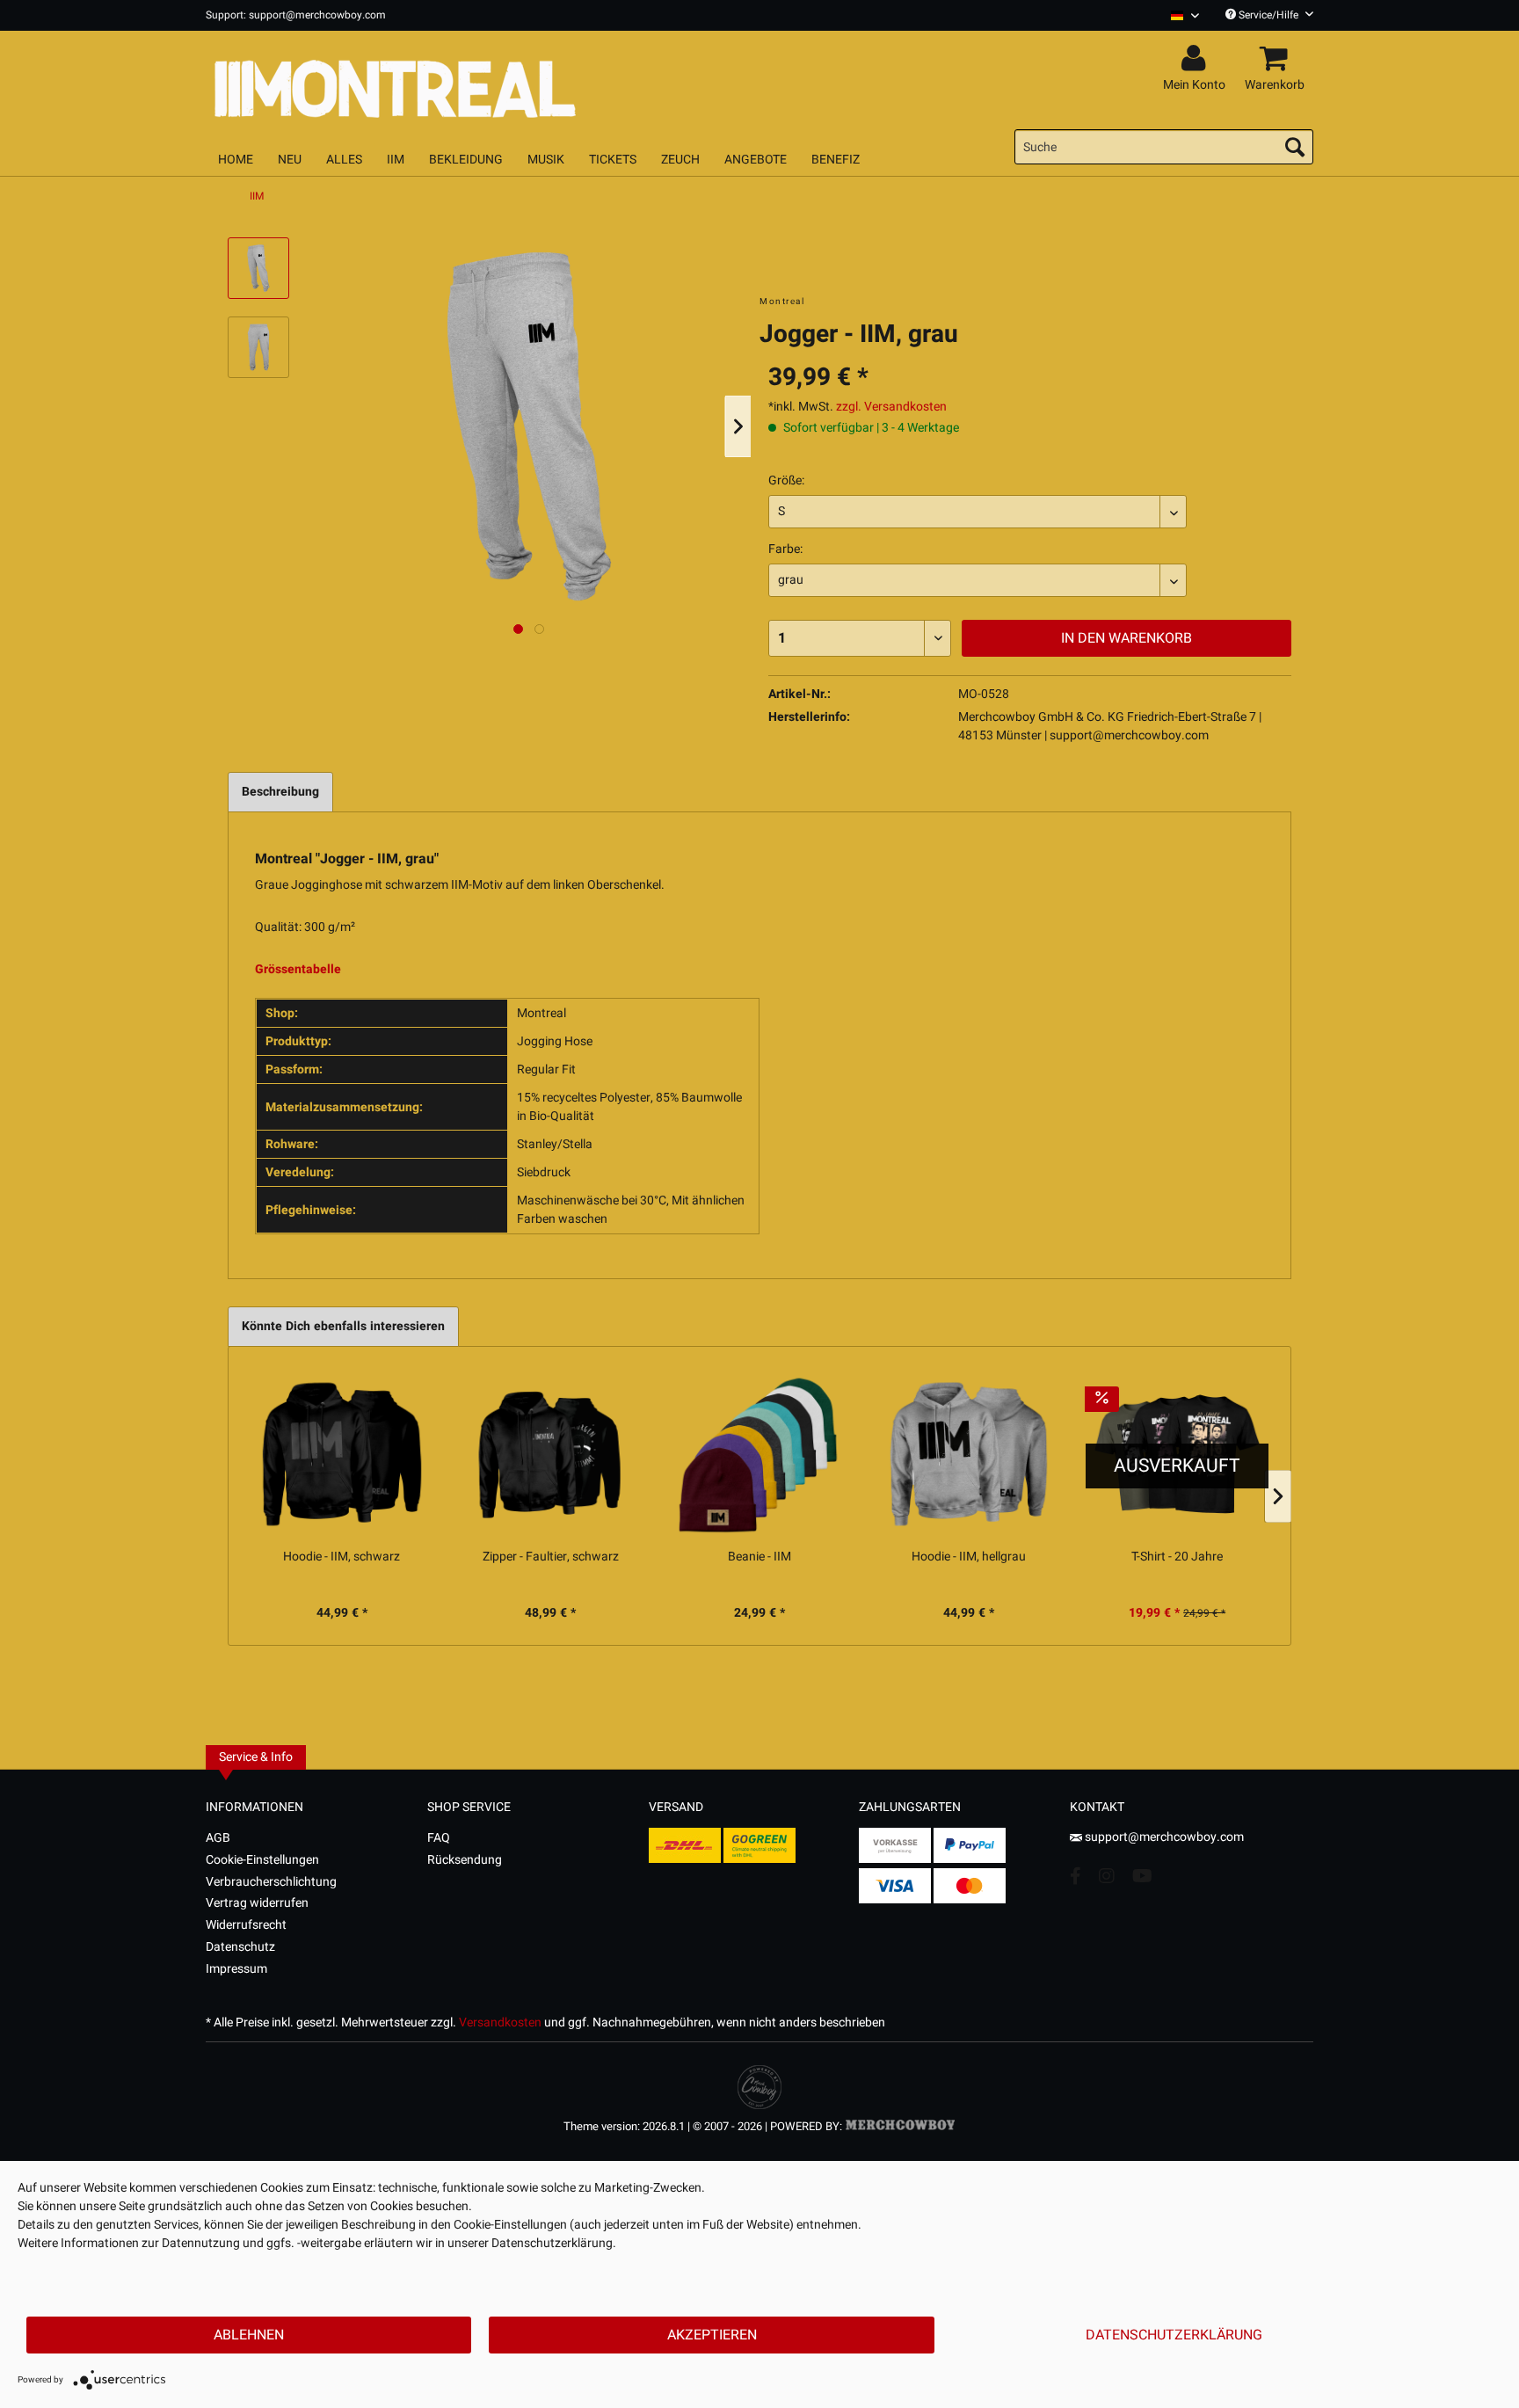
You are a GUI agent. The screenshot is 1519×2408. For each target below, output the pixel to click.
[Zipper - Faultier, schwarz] (551, 1454)
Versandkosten (500, 2022)
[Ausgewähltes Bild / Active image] (518, 629)
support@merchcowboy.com (1164, 1837)
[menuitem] (1178, 15)
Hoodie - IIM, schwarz (342, 1557)
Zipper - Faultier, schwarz (551, 1557)
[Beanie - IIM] (759, 1454)
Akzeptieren (712, 2335)
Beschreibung (280, 792)
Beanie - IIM (759, 1557)
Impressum (236, 1969)
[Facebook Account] (1076, 1876)
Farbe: (785, 549)
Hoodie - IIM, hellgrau (969, 1557)
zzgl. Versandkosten (891, 407)
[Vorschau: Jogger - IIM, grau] (258, 268)
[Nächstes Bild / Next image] (539, 629)
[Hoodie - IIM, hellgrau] (969, 1454)
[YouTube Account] (1142, 1876)
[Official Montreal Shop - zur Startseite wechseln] (478, 81)
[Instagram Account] (1107, 1876)
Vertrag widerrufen (257, 1903)
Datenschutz (240, 1947)
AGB (218, 1838)
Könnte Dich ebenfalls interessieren (343, 1326)
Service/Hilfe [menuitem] (1268, 15)
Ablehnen (249, 2335)
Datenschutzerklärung (1174, 2335)
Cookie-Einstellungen (262, 1860)
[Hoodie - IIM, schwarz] (342, 1454)
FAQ (439, 1838)
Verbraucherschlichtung (271, 1882)
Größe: (786, 480)
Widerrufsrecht (246, 1925)
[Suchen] (1295, 147)
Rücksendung (465, 1860)
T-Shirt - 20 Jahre (1177, 1557)
